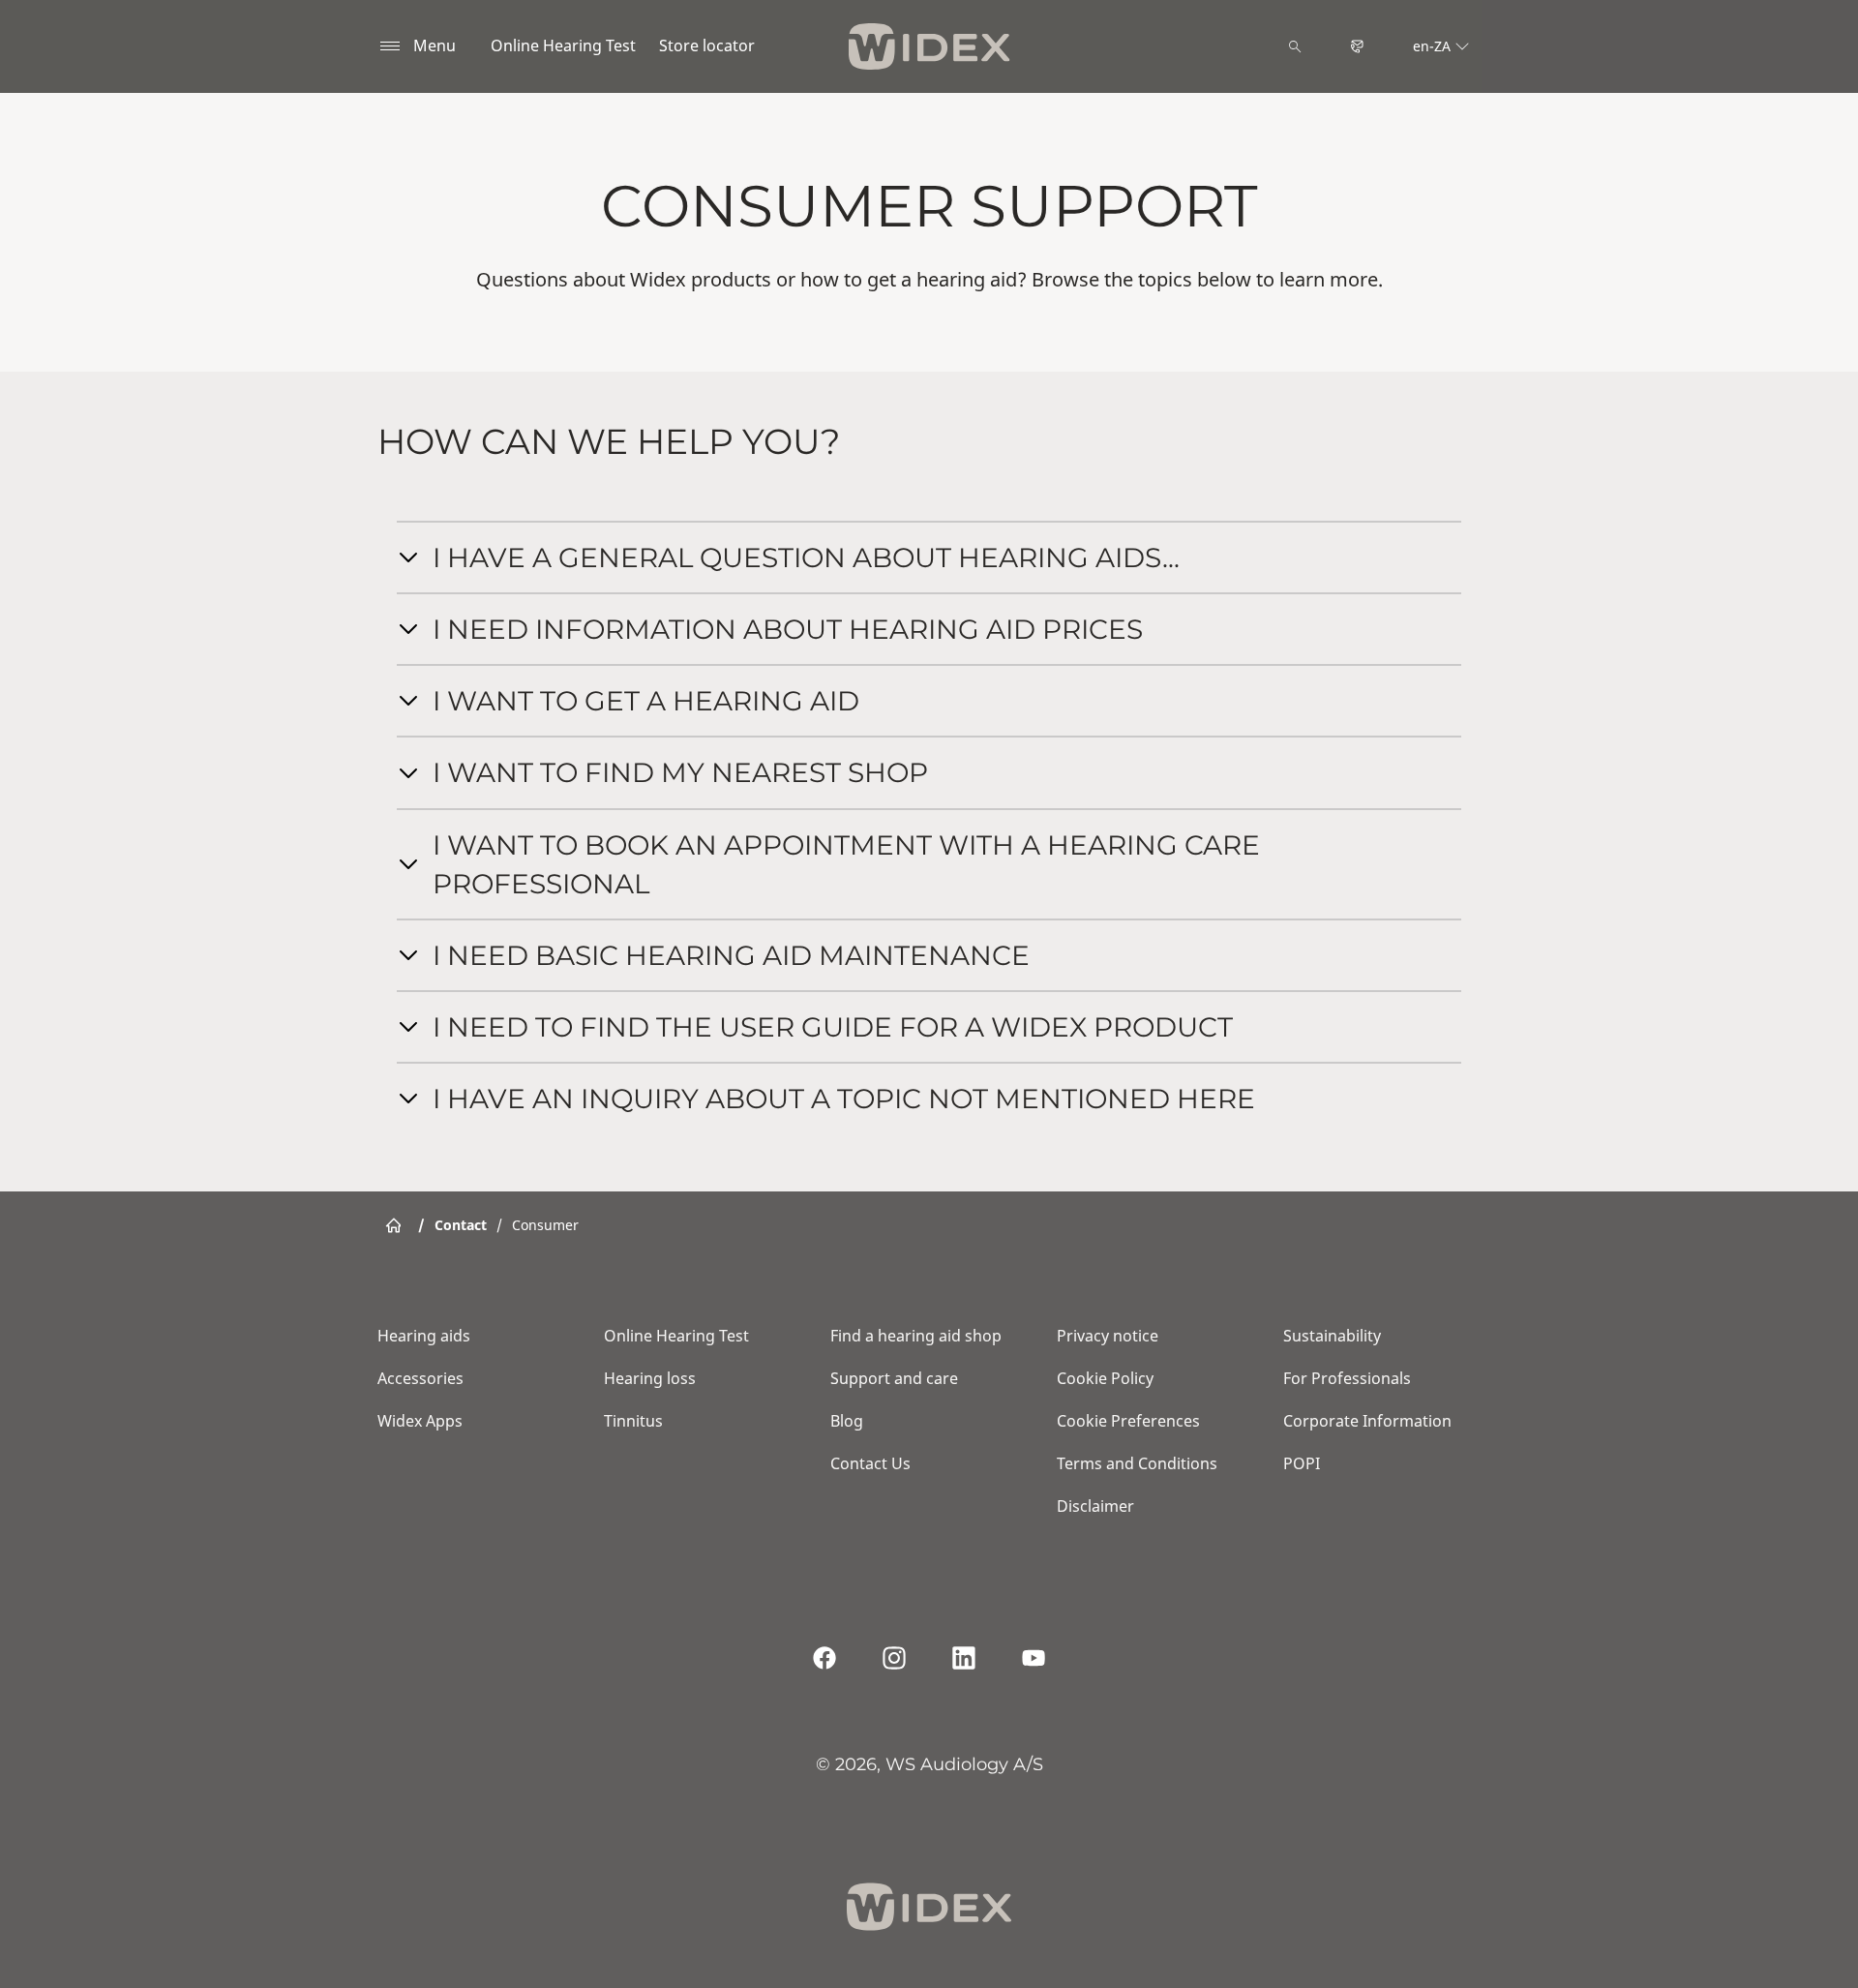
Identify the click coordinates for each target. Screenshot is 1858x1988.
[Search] (1295, 46)
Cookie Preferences (1128, 1421)
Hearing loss (650, 1378)
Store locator (707, 45)
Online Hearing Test (563, 45)
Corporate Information (1367, 1421)
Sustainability (1332, 1336)
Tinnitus (633, 1421)
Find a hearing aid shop (916, 1336)
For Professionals (1347, 1378)
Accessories (420, 1378)
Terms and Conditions (1137, 1463)
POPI (1302, 1463)
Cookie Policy (1105, 1378)
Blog (847, 1421)
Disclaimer (1095, 1506)
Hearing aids (424, 1336)
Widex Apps (420, 1421)
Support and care (894, 1378)
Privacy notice (1108, 1336)
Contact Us (870, 1463)
